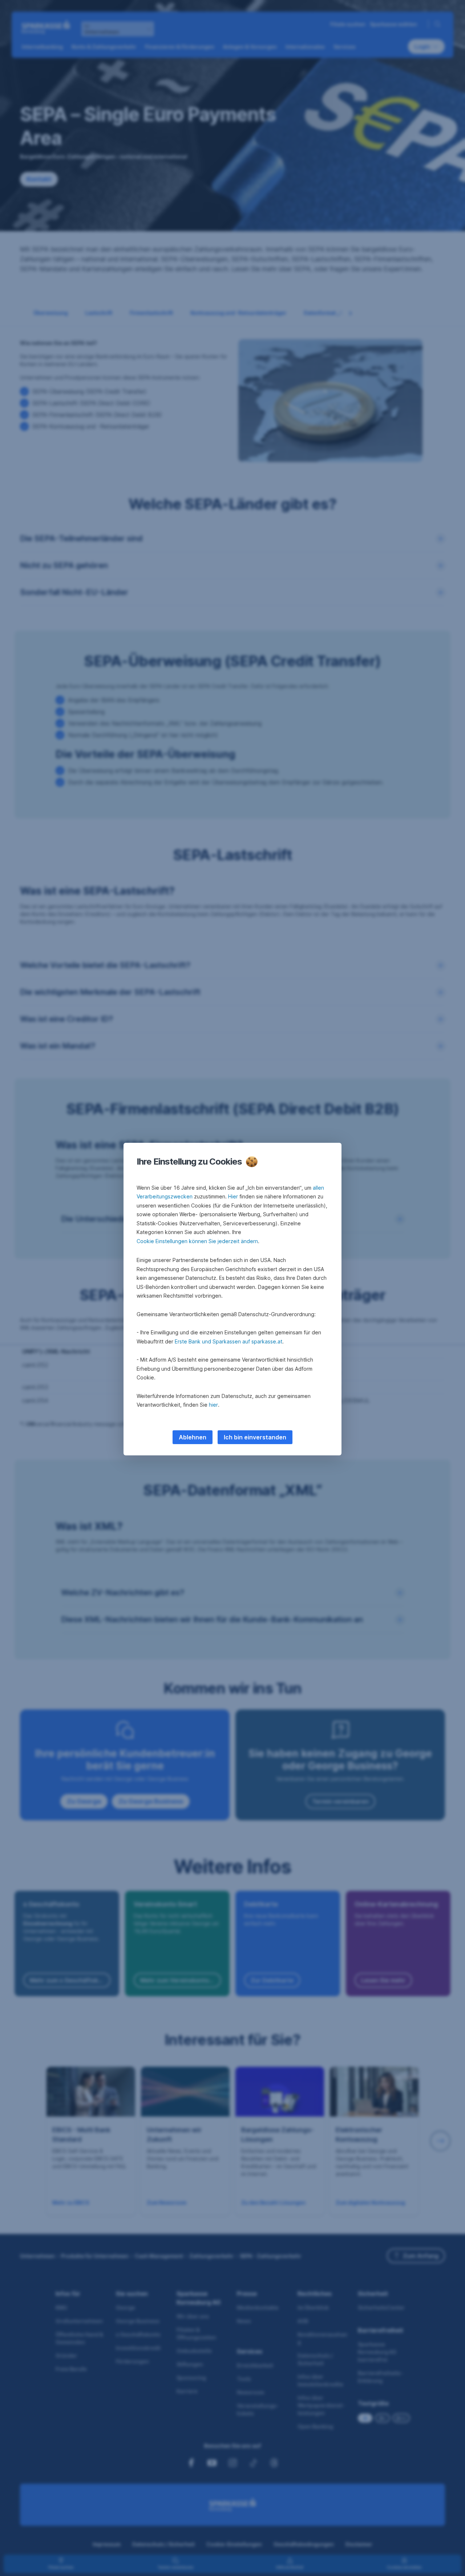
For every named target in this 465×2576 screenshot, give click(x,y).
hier (213, 1405)
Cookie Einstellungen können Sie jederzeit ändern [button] (197, 1241)
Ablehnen (193, 1437)
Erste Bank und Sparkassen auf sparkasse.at (229, 1341)
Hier (233, 1196)
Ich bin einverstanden (255, 1437)
